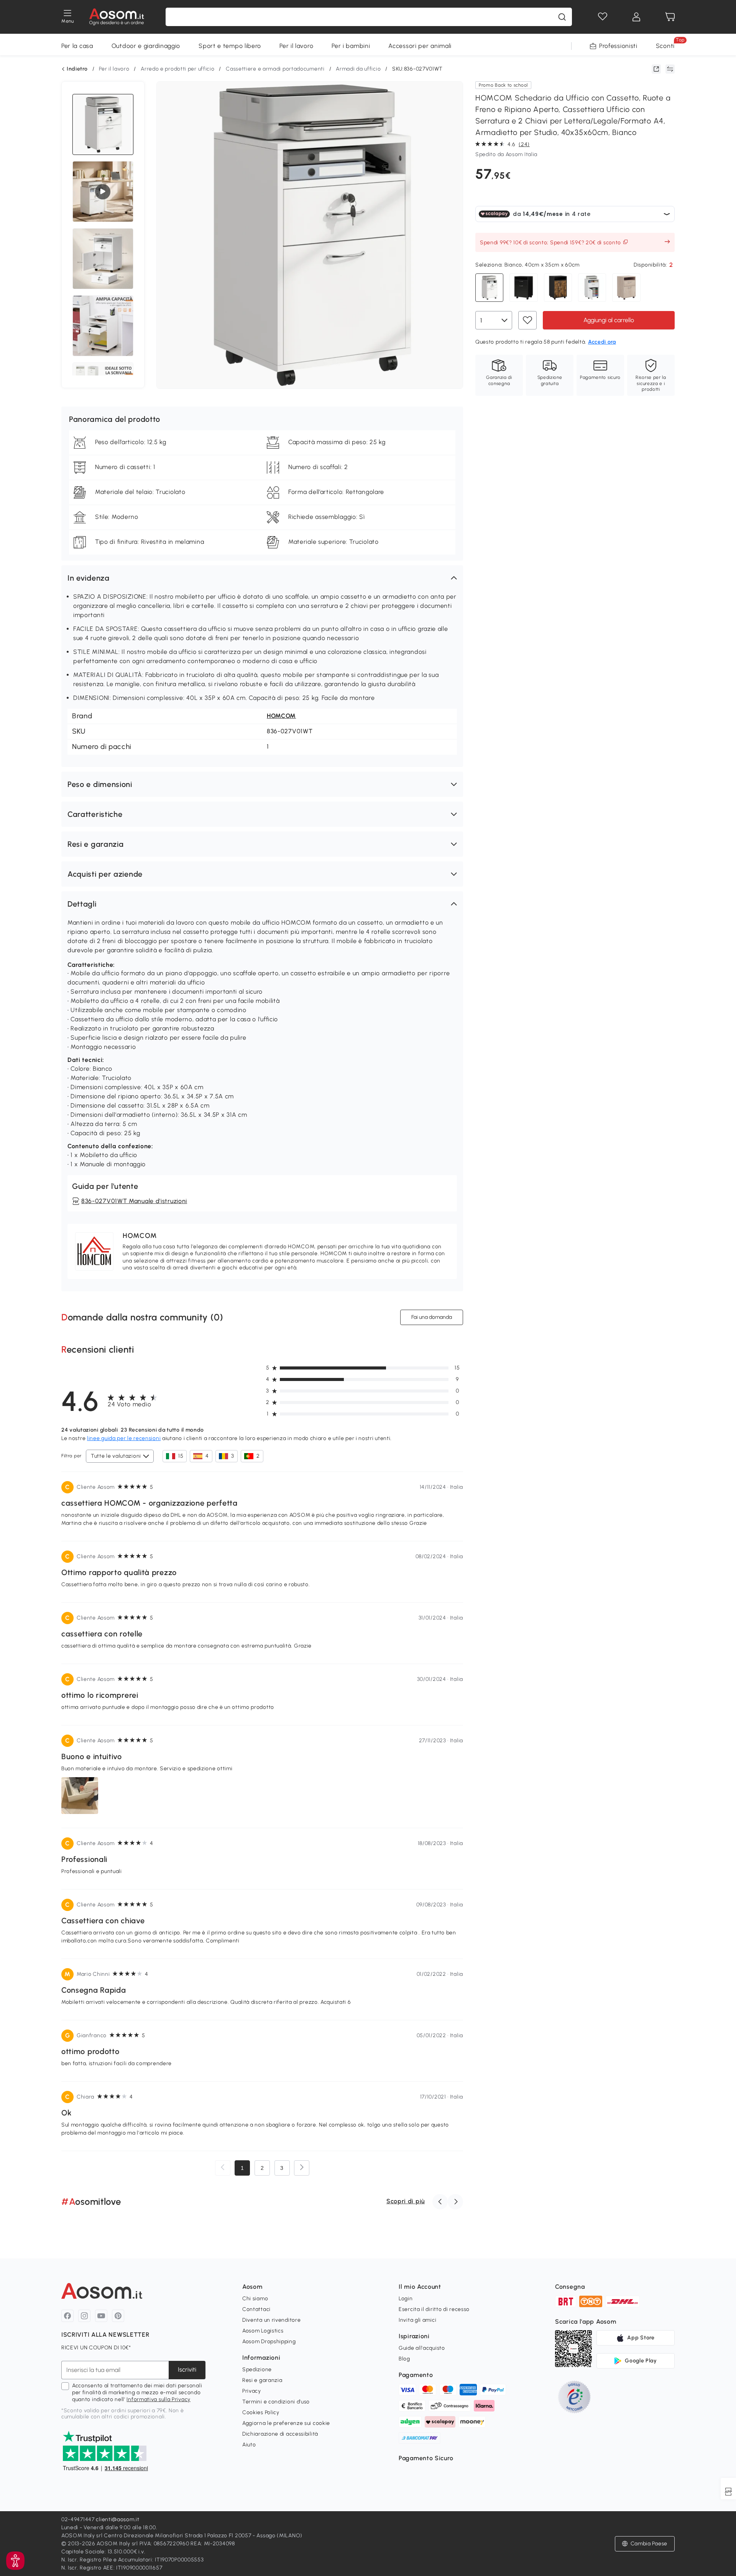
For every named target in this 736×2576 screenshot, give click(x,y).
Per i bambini (351, 46)
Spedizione (257, 2369)
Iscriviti (187, 2369)
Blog (404, 2359)
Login (406, 2299)
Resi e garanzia (262, 2380)
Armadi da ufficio (358, 69)
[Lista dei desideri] (603, 17)
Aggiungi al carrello (609, 320)
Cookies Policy (261, 2412)
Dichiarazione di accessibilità (280, 2434)
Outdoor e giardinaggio (146, 46)
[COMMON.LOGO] (117, 17)
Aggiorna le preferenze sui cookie (286, 2423)
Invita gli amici (417, 2320)
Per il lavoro (296, 46)
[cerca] (562, 17)
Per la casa (77, 46)
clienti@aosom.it (117, 2519)
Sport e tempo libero (230, 46)
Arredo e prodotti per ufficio (177, 69)
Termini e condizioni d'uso (276, 2402)
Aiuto (249, 2445)
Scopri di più (406, 2201)
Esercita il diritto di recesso (434, 2309)
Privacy (252, 2391)
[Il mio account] (636, 17)
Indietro (77, 69)
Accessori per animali (420, 46)
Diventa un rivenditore (271, 2320)
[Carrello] (670, 17)
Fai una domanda (432, 1317)
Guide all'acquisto (422, 2348)
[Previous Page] (223, 2168)
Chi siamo (255, 2299)
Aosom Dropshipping (269, 2341)
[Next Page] (302, 2168)
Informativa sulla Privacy (159, 2399)
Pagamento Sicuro (426, 2458)
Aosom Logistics (263, 2331)
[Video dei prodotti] (103, 192)
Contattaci (256, 2309)
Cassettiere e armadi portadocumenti (275, 69)
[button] (262, 578)
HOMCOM (281, 716)
